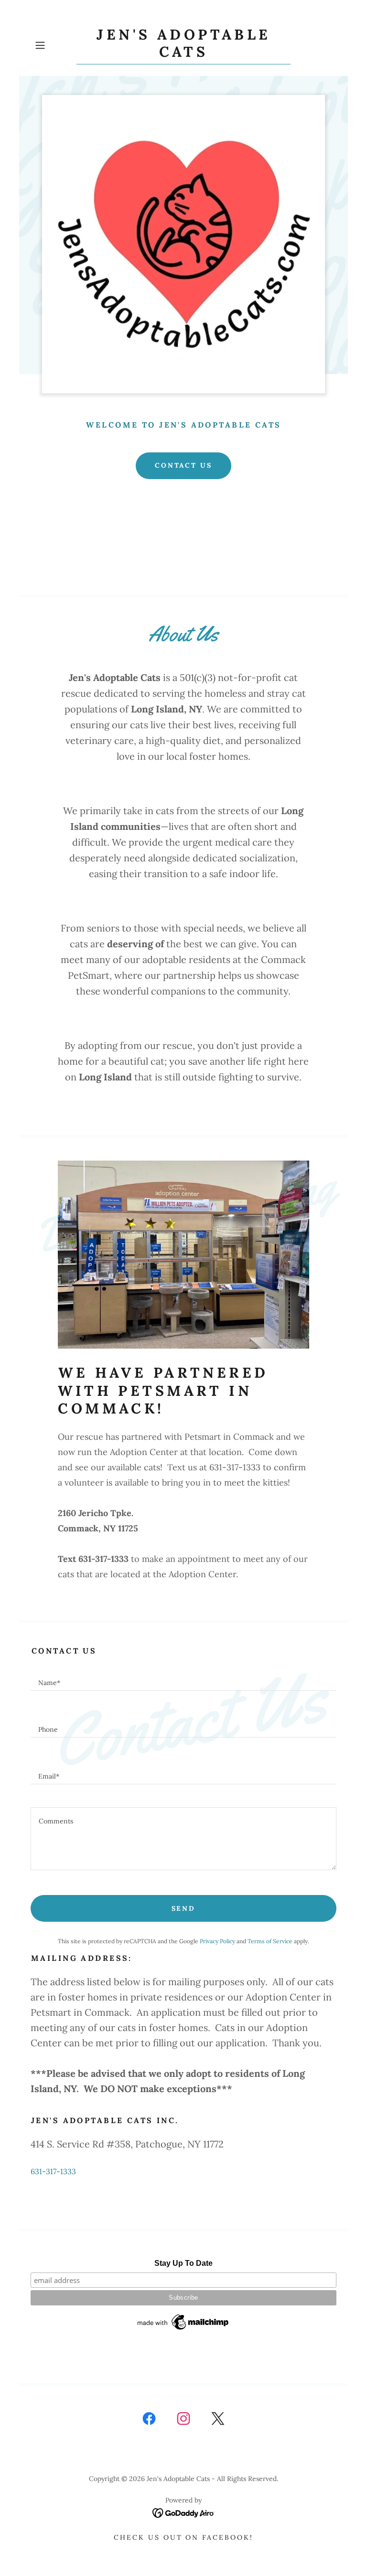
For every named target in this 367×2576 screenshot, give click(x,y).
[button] (54, 45)
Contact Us (184, 465)
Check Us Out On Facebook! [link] (184, 2537)
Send (184, 1908)
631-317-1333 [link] (53, 2171)
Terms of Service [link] (270, 1941)
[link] (183, 54)
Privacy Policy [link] (217, 1941)
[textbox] (183, 1679)
